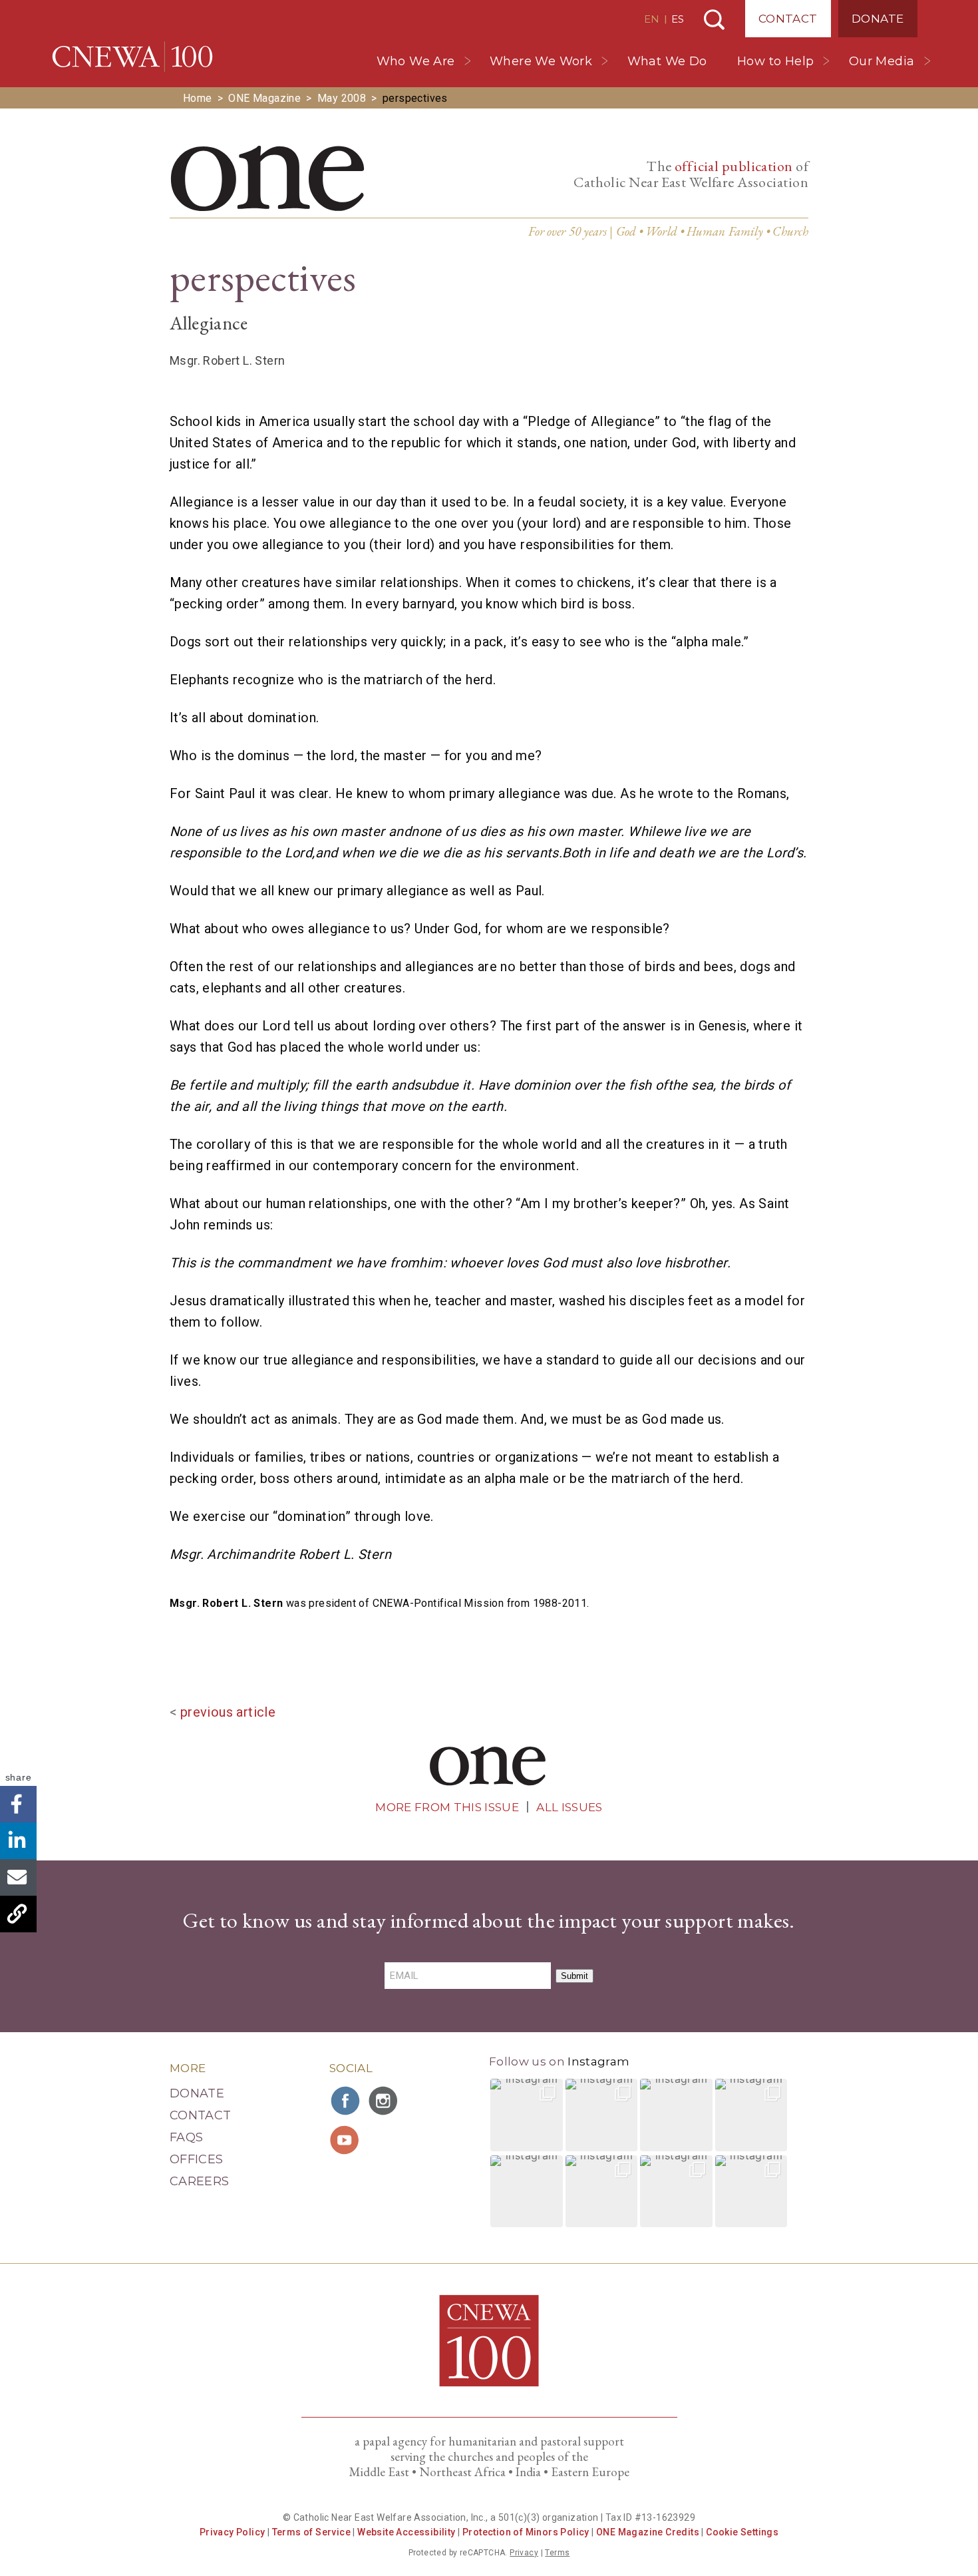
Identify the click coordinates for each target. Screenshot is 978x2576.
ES (678, 19)
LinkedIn (18, 1841)
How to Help (775, 61)
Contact (788, 19)
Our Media (882, 61)
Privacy (524, 2553)
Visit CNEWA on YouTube (346, 2140)
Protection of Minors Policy (526, 2532)
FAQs (186, 2137)
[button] (527, 2115)
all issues (569, 1807)
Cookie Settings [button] (742, 2532)
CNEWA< (132, 57)
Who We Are (416, 61)
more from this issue (447, 1807)
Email (18, 1877)
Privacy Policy (233, 2532)
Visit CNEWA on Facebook (346, 2101)
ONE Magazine (264, 98)
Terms (557, 2553)
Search (714, 20)
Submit (574, 1976)
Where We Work (541, 61)
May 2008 (342, 98)
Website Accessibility (406, 2532)
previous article (228, 1712)
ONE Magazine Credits (648, 2532)
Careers (200, 2181)
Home (198, 98)
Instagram (598, 2061)
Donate (878, 19)
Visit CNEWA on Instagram (385, 2101)
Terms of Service (311, 2532)
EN (652, 19)
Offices (197, 2159)
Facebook (18, 1804)
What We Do (667, 61)
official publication (734, 166)
